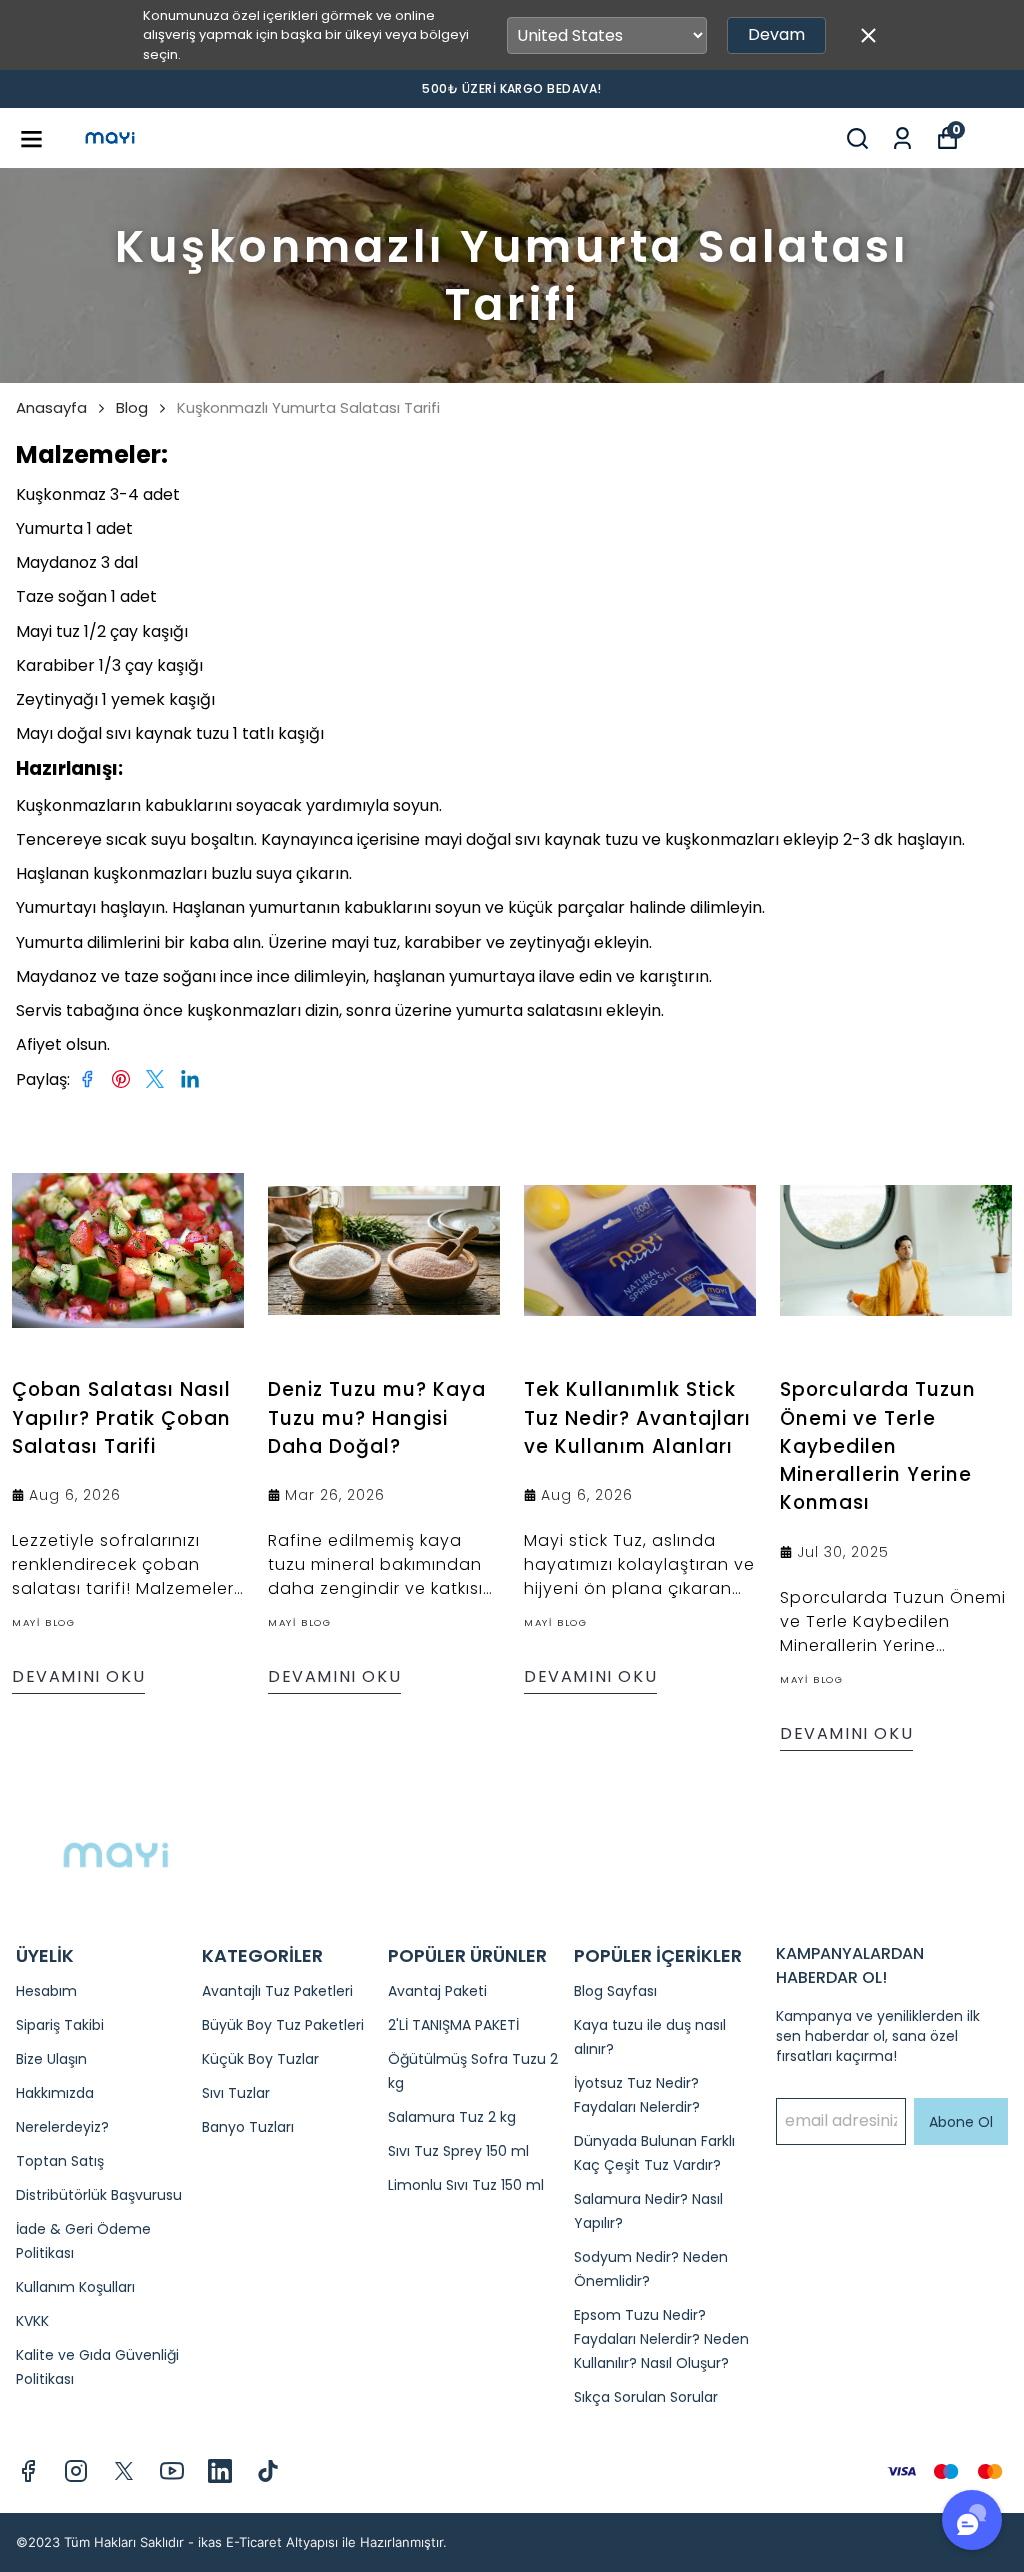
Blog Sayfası (615, 1991)
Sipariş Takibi (60, 2025)
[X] (124, 2471)
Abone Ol (961, 2122)
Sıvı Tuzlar (236, 2093)
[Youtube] (172, 2471)
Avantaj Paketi (437, 1991)
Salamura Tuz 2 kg (452, 2117)
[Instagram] (76, 2471)
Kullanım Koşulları (75, 2287)
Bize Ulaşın (51, 2059)
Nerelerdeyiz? (62, 2127)
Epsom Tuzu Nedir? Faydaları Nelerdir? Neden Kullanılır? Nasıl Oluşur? (661, 2339)
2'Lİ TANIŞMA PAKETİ (453, 2025)
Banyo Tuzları (248, 2127)
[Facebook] (28, 2471)
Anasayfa (51, 408)
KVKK (32, 2321)
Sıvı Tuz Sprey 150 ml (458, 2151)
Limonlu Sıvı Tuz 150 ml (466, 2185)
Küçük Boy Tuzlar (260, 2059)
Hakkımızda (55, 2093)
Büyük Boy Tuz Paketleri (283, 2025)
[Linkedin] (220, 2471)
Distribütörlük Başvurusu (99, 2195)
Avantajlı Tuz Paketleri (277, 1991)
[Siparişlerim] (902, 138)
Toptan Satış (60, 2161)
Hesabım (46, 1991)
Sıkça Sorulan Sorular (646, 2397)
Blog (132, 408)
